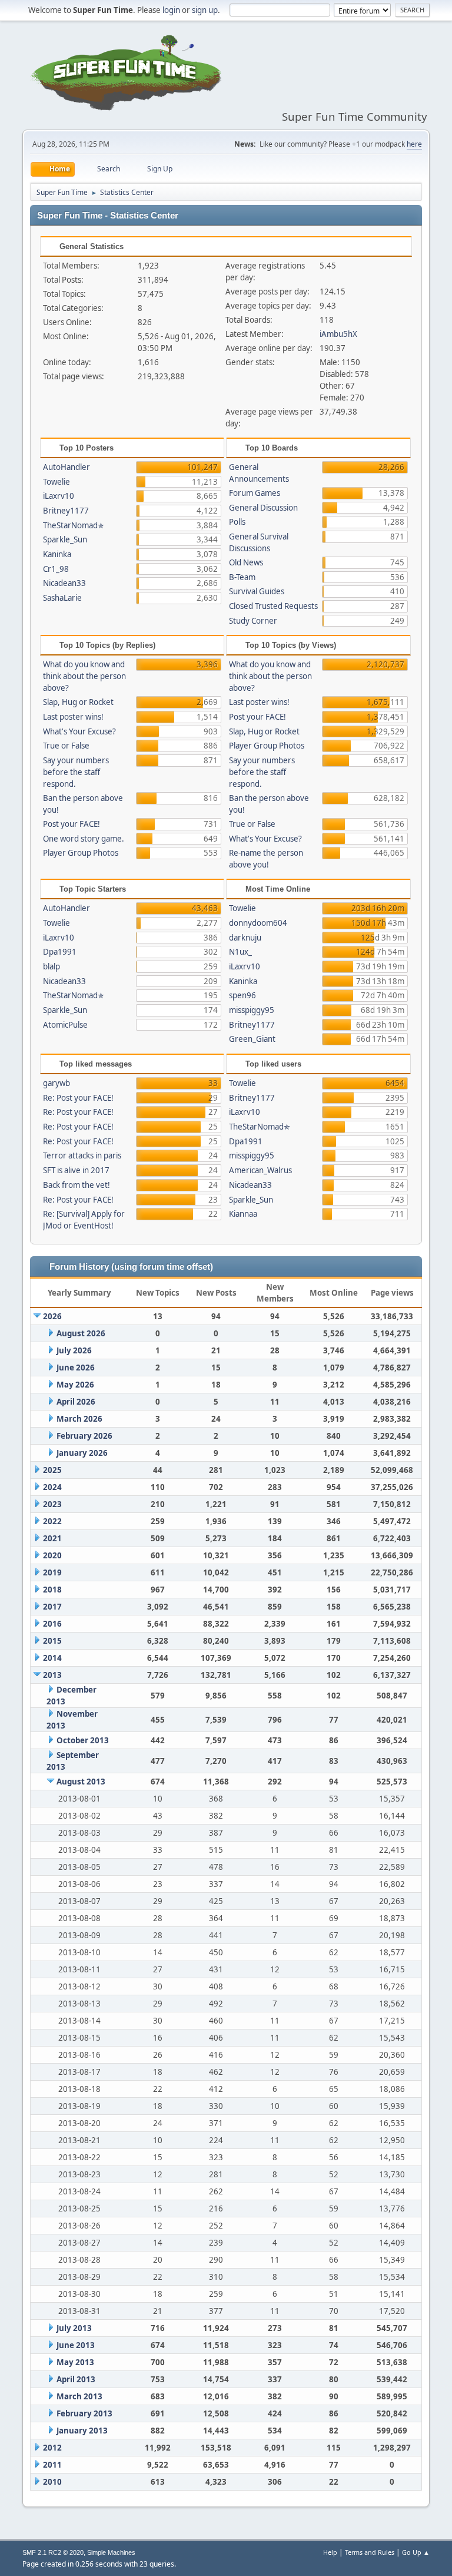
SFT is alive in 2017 (76, 1170)
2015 (52, 1641)
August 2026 (81, 1333)
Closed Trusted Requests (273, 606)
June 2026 (76, 1368)
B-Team (242, 577)
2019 (52, 1572)
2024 (52, 1487)
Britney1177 (66, 511)
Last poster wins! (73, 717)
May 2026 (75, 1385)
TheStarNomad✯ (74, 525)
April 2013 (76, 2379)
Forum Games (255, 493)
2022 (52, 1521)
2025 (52, 1470)
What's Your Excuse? (79, 731)
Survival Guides (257, 591)
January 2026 (82, 1453)
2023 (52, 1504)
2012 (52, 2448)
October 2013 (83, 1740)
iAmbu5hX (338, 334)
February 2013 (84, 2413)
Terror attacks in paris (82, 1155)
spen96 (242, 995)
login (171, 10)
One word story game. (84, 839)
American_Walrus (260, 1170)
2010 (52, 2482)
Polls (237, 522)
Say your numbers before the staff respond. (76, 772)
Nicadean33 (64, 583)
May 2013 (75, 2362)
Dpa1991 (60, 952)
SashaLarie (62, 598)
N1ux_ (240, 952)
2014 (52, 1658)
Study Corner (253, 621)
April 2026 (76, 1402)
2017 (52, 1607)
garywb (56, 1083)
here (414, 144)
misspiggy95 (252, 1010)
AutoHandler (67, 467)
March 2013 (79, 2396)
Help (330, 2552)
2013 (52, 1675)
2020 (52, 1555)
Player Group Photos (81, 853)
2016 (52, 1624)
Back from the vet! (77, 1185)
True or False (66, 746)
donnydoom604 (258, 923)
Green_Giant (252, 1039)
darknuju (245, 938)
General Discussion (263, 508)
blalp (51, 966)
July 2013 (74, 2328)
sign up (205, 10)
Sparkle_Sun (65, 539)
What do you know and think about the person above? (84, 676)
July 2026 (74, 1350)
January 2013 (82, 2431)
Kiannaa (243, 1214)
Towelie (56, 482)
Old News (246, 562)
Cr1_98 (56, 569)
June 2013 (76, 2345)
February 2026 (84, 1436)
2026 (52, 1316)
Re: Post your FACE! (78, 1098)
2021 (52, 1538)
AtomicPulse (65, 1025)
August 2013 (81, 1782)
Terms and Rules (370, 2552)
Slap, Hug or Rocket (78, 702)
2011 (52, 2465)
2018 (52, 1590)
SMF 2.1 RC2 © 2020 (53, 2552)
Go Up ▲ (416, 2552)
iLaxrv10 (59, 496)
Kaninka (57, 554)
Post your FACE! (72, 824)
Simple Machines (111, 2552)
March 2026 (79, 1419)
